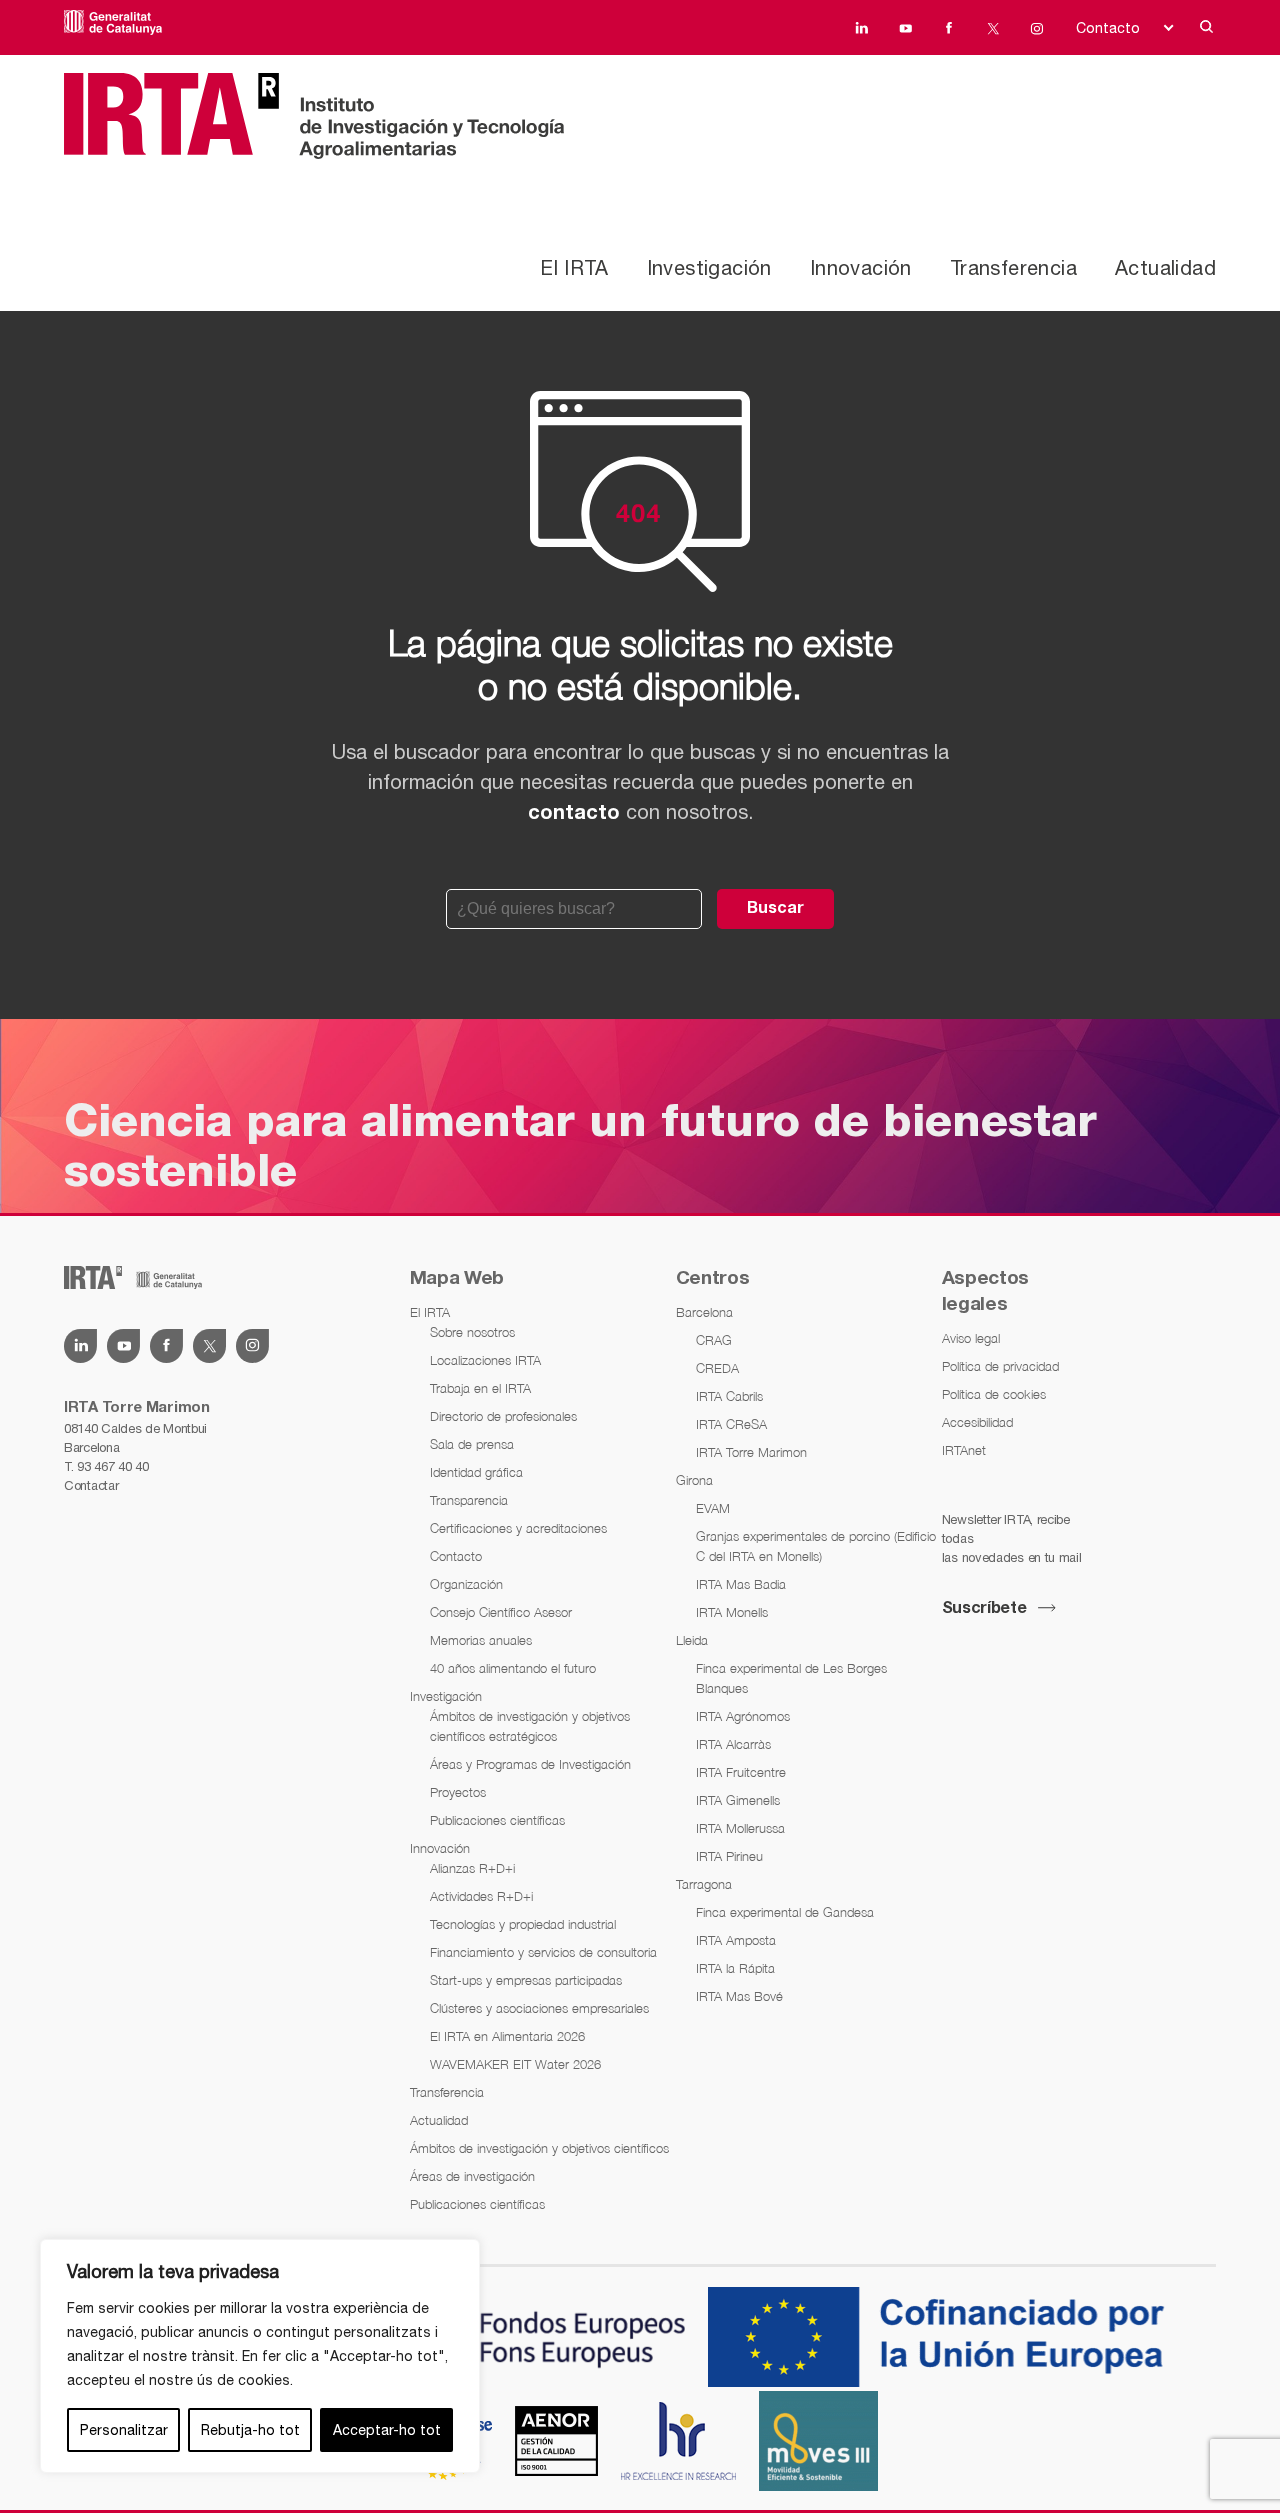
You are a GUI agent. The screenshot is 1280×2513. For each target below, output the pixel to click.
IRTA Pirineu (729, 1856)
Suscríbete (984, 1609)
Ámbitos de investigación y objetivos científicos (539, 2148)
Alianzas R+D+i (472, 1868)
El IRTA (574, 267)
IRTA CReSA (731, 1424)
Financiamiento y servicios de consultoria (543, 1952)
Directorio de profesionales (503, 1416)
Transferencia (1013, 267)
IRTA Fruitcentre (741, 1772)
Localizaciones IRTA (485, 1360)
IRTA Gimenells (738, 1800)
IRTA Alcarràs (733, 1744)
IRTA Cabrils (729, 1396)
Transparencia (469, 1500)
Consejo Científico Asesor (501, 1612)
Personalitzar (124, 2430)
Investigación (709, 267)
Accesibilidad (977, 1422)
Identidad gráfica (476, 1472)
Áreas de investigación (472, 2176)
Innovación (861, 267)
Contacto (1108, 28)
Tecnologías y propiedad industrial (523, 1924)
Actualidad (1165, 267)
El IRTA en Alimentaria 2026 (507, 2036)
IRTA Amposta (736, 1940)
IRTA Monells (732, 1612)
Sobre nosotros (472, 1332)
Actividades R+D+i (481, 1896)
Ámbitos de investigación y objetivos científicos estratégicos (530, 1726)
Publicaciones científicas (497, 1820)
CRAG (714, 1340)
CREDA (717, 1368)
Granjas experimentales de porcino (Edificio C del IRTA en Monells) (816, 1546)
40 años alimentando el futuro (513, 1668)
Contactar (91, 1485)
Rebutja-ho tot (250, 2430)
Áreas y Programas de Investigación (530, 1764)
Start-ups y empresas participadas (526, 1980)
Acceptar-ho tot (387, 2430)
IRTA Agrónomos (743, 1716)
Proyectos (458, 1792)
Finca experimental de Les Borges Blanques (791, 1678)
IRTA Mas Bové (739, 1996)
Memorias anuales (481, 1640)
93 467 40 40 (112, 1466)
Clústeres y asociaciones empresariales (539, 2008)
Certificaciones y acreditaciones (518, 1528)
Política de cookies (994, 1394)
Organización (466, 1584)
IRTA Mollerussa (740, 1828)
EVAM (713, 1508)
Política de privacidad (1000, 1366)
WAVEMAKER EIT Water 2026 (515, 2064)
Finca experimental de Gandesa (785, 1912)
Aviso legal (971, 1338)
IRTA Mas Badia (741, 1584)
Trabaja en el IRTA (480, 1388)
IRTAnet (964, 1450)
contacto (574, 814)
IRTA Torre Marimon (751, 1452)
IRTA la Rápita (735, 1968)
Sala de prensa (472, 1444)
